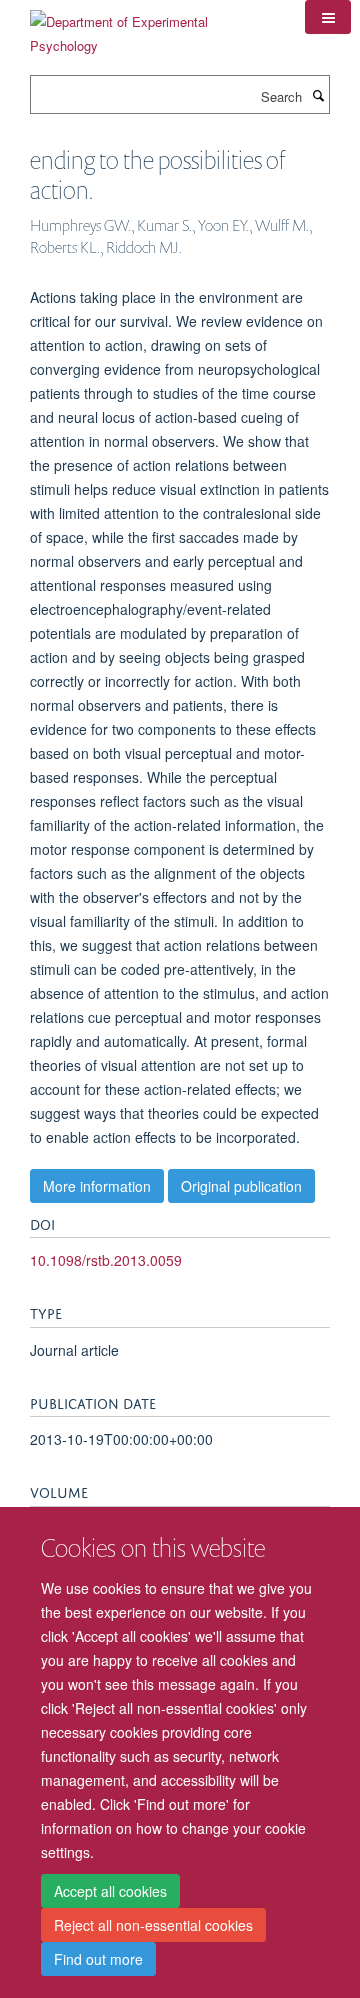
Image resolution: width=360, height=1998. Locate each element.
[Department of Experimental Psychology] (152, 26)
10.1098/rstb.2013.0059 (106, 1260)
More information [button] (97, 1186)
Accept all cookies (110, 1891)
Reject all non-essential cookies (153, 1925)
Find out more (98, 1959)
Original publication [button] (241, 1186)
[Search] (318, 95)
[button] (328, 17)
